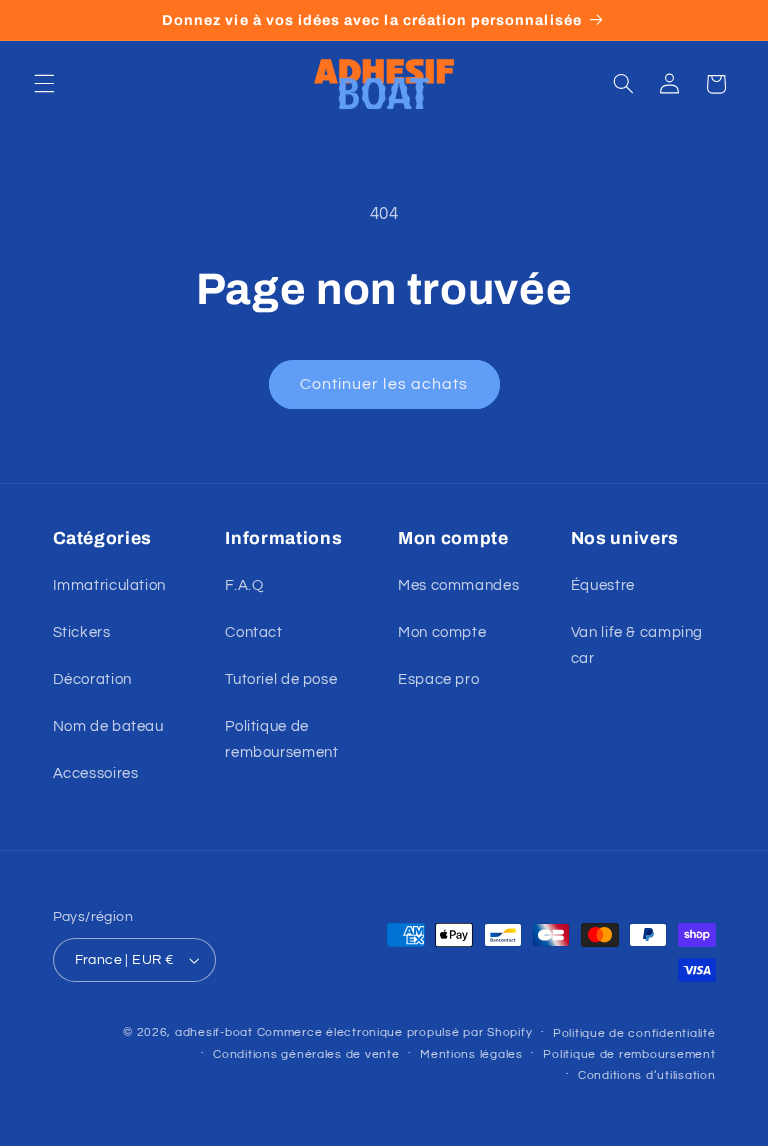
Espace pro (438, 679)
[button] (44, 84)
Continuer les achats (384, 384)
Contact (253, 632)
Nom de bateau (108, 726)
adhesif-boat (214, 1032)
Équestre (603, 585)
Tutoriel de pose (281, 679)
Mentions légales (471, 1054)
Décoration (92, 679)
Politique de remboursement (281, 739)
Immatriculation (109, 585)
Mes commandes (458, 585)
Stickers (82, 632)
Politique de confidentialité (634, 1033)
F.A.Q (244, 585)
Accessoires (96, 773)
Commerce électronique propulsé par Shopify (395, 1032)
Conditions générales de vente (306, 1054)
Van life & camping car (637, 645)
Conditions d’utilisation (647, 1075)
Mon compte (442, 632)
